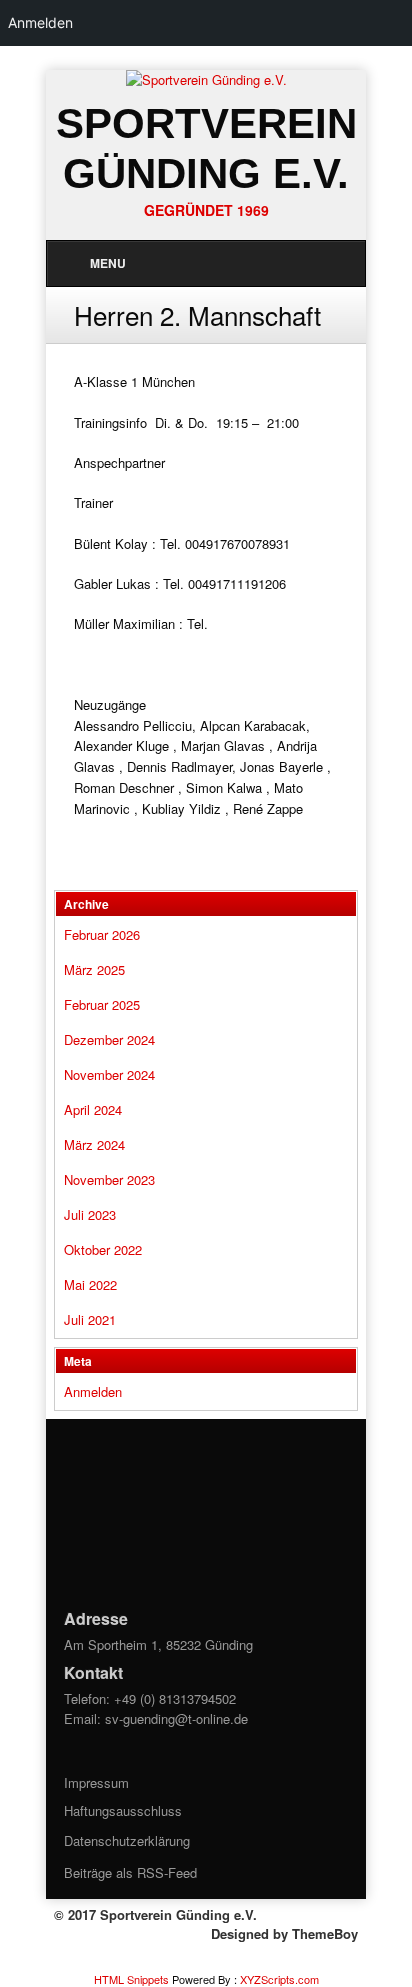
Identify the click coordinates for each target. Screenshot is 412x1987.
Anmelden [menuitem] (40, 22)
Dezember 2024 (109, 1039)
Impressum (96, 1782)
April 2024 (93, 1109)
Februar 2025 (102, 1004)
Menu (108, 263)
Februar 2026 (102, 934)
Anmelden (93, 1391)
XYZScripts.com (279, 1979)
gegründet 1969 (206, 210)
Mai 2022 (90, 1284)
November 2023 (109, 1179)
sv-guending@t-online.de (176, 1718)
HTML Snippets (131, 1979)
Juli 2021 (90, 1319)
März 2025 (94, 969)
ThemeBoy (325, 1933)
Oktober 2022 (103, 1249)
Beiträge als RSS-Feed (130, 1872)
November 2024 (109, 1074)
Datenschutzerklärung (127, 1840)
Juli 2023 (90, 1214)
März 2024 (94, 1144)
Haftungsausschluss (123, 1810)
